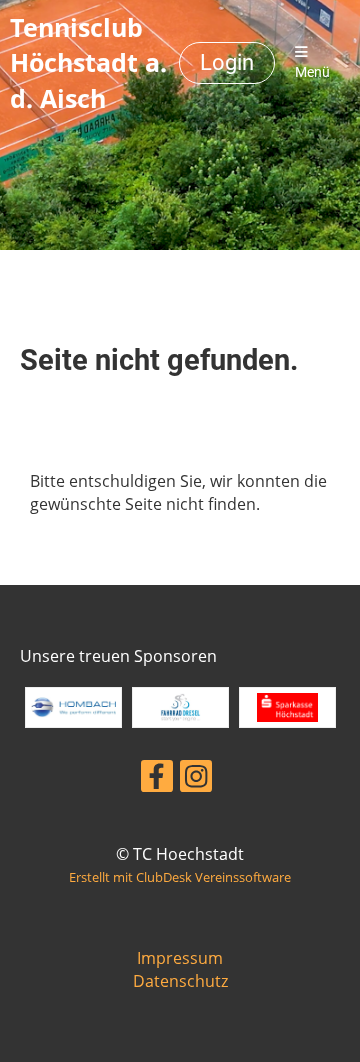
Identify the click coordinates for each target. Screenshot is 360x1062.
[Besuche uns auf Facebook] (157, 779)
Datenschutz (180, 981)
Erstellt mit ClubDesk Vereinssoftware (180, 877)
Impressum (180, 958)
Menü (312, 72)
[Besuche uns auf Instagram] (196, 779)
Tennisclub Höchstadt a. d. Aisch (88, 62)
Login (227, 62)
